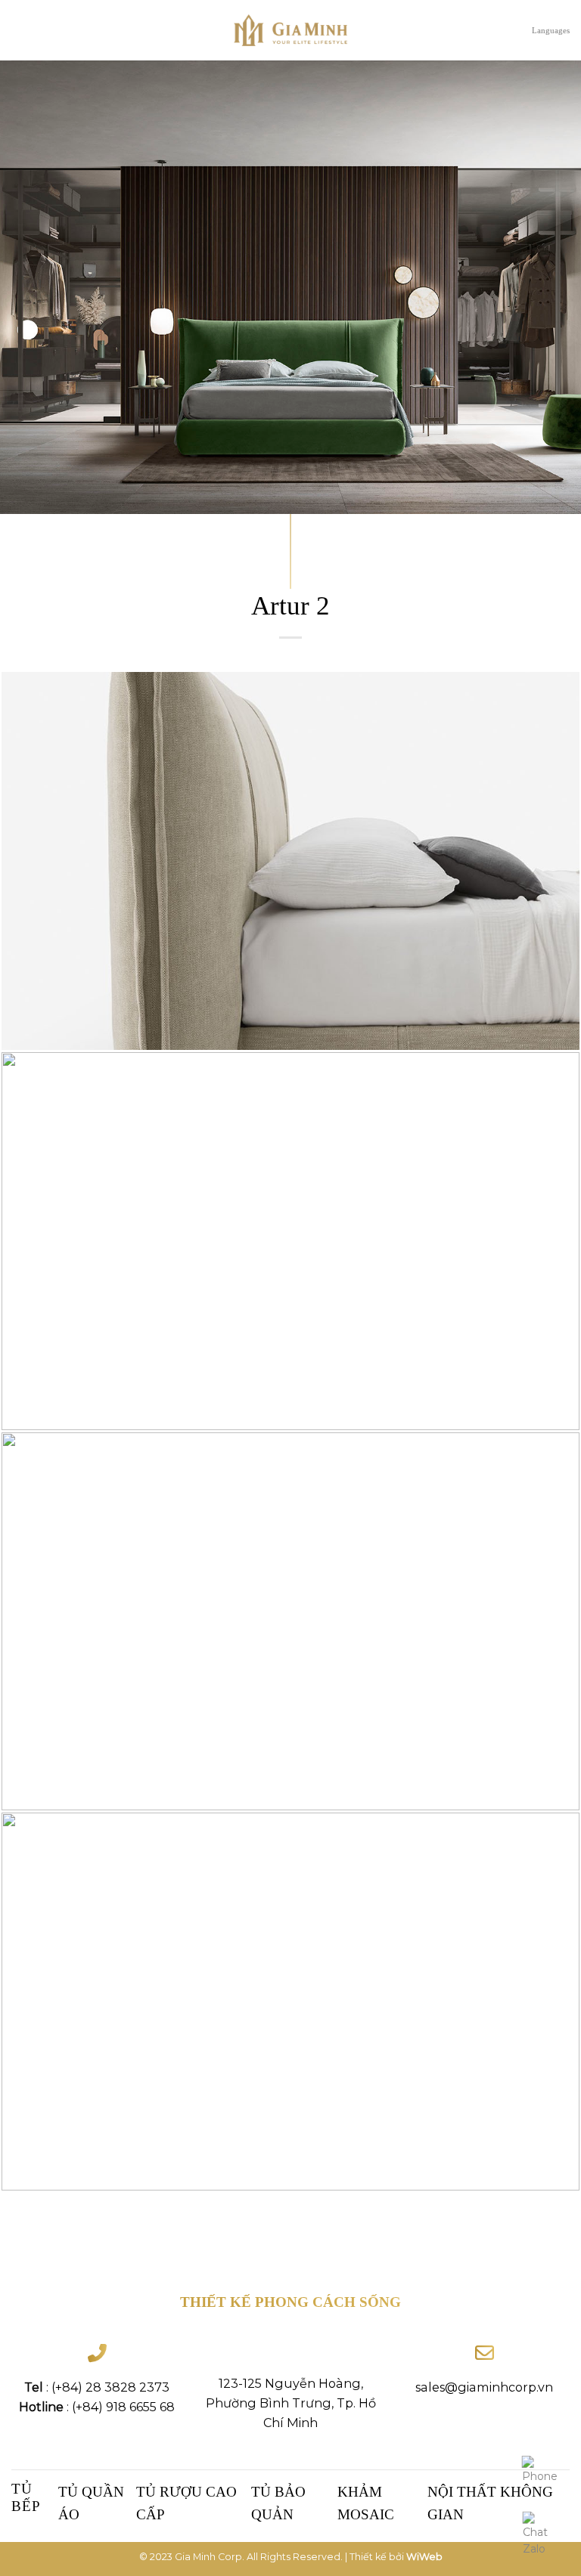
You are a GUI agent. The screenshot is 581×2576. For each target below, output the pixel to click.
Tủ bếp (26, 2497)
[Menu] (19, 30)
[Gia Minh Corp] (290, 31)
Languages (551, 30)
